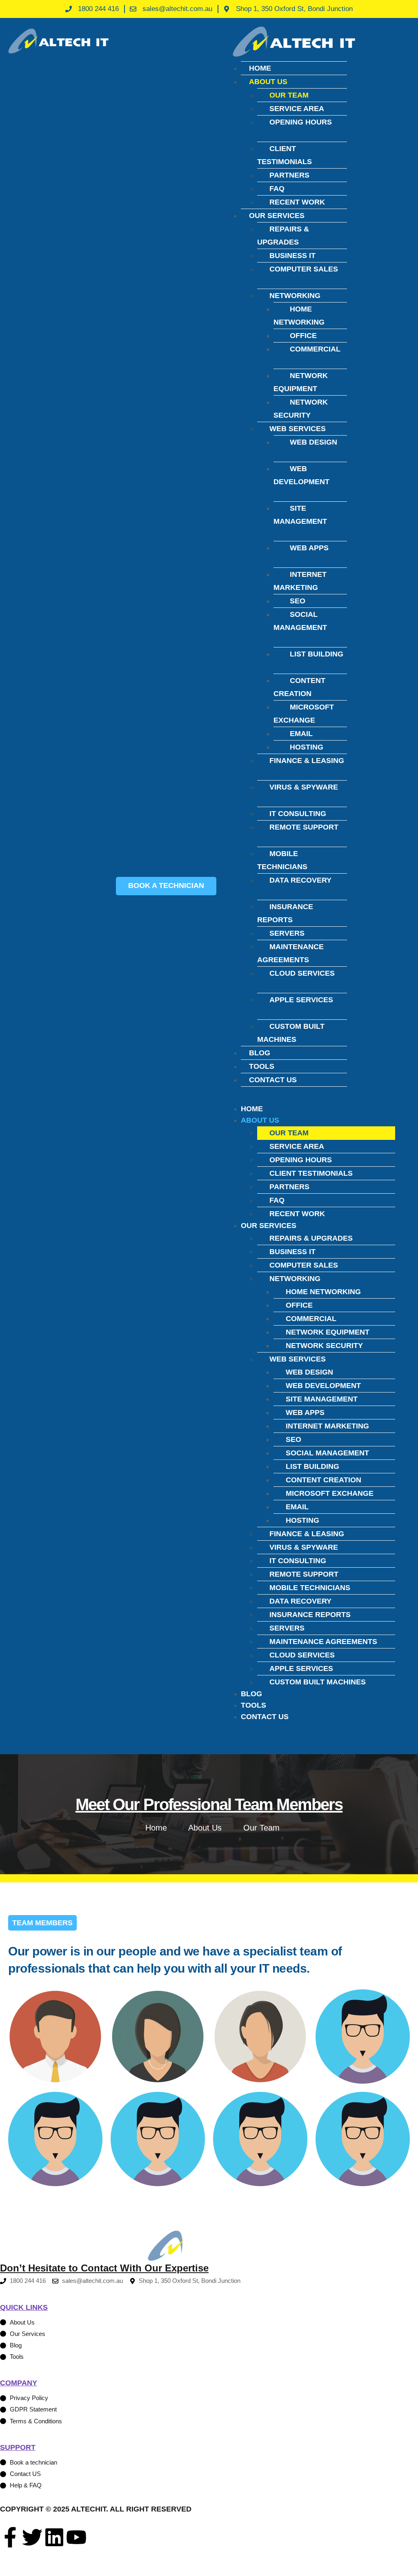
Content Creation (299, 687)
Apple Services (301, 1000)
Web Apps (309, 548)
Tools (262, 1066)
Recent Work (297, 202)
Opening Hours (301, 122)
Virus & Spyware (304, 787)
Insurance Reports (285, 913)
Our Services (277, 216)
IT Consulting (298, 814)
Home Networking (299, 316)
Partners (289, 175)
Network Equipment (301, 382)
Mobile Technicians (282, 860)
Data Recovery (300, 880)
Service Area (297, 109)
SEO (298, 601)
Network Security (301, 409)
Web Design (313, 442)
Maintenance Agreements (290, 953)
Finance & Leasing (307, 761)
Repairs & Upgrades (283, 236)
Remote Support (304, 827)
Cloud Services (302, 973)
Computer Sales (304, 269)
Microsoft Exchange (304, 714)
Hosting (307, 747)
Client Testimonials (285, 155)
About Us (268, 82)
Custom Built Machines (291, 1033)
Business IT (292, 256)
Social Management (300, 621)
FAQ (277, 189)
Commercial (315, 349)
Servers (287, 933)
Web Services (298, 429)
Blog (260, 1053)
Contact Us (273, 1080)
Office (303, 336)
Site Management (300, 515)
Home (260, 68)
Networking (295, 296)
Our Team (289, 95)
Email (301, 734)
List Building (317, 654)
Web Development (301, 475)
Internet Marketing (300, 581)
